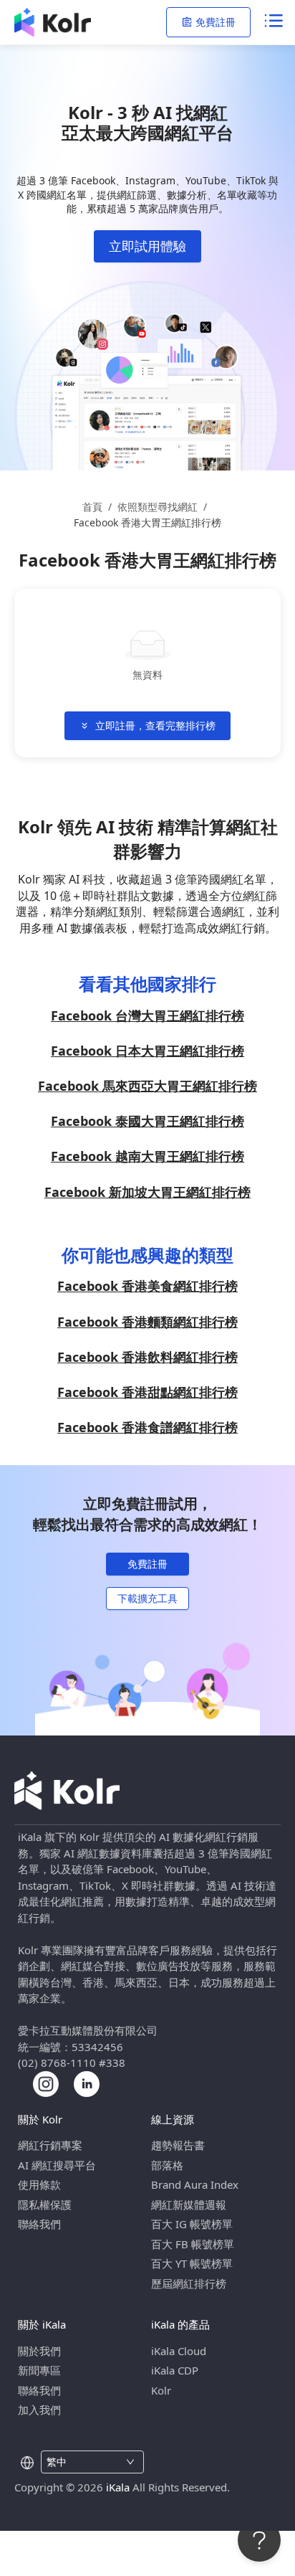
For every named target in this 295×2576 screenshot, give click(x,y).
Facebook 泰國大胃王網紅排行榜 (147, 1121)
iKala (118, 2487)
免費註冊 (216, 22)
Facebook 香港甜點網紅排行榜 (147, 1392)
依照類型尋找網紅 (158, 507)
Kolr (161, 2390)
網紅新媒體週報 (189, 2205)
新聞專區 (39, 2370)
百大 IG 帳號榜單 (192, 2224)
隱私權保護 (45, 2205)
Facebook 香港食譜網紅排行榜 (147, 1427)
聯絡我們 (39, 2224)
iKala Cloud (179, 2351)
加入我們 (39, 2410)
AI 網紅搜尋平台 (57, 2165)
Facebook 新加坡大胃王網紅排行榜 (147, 1192)
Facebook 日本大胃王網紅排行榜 (147, 1051)
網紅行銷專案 (50, 2145)
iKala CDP (175, 2370)
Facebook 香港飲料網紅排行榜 (147, 1357)
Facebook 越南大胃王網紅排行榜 (147, 1156)
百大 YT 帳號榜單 (192, 2263)
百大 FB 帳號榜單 (193, 2244)
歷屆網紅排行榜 (189, 2283)
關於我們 (39, 2351)
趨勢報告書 (178, 2145)
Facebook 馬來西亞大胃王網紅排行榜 (147, 1086)
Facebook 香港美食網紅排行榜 (147, 1286)
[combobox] (84, 2462)
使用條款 (39, 2184)
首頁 (92, 507)
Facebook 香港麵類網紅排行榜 (147, 1322)
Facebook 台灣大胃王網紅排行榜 (147, 1015)
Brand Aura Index (195, 2184)
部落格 (167, 2165)
